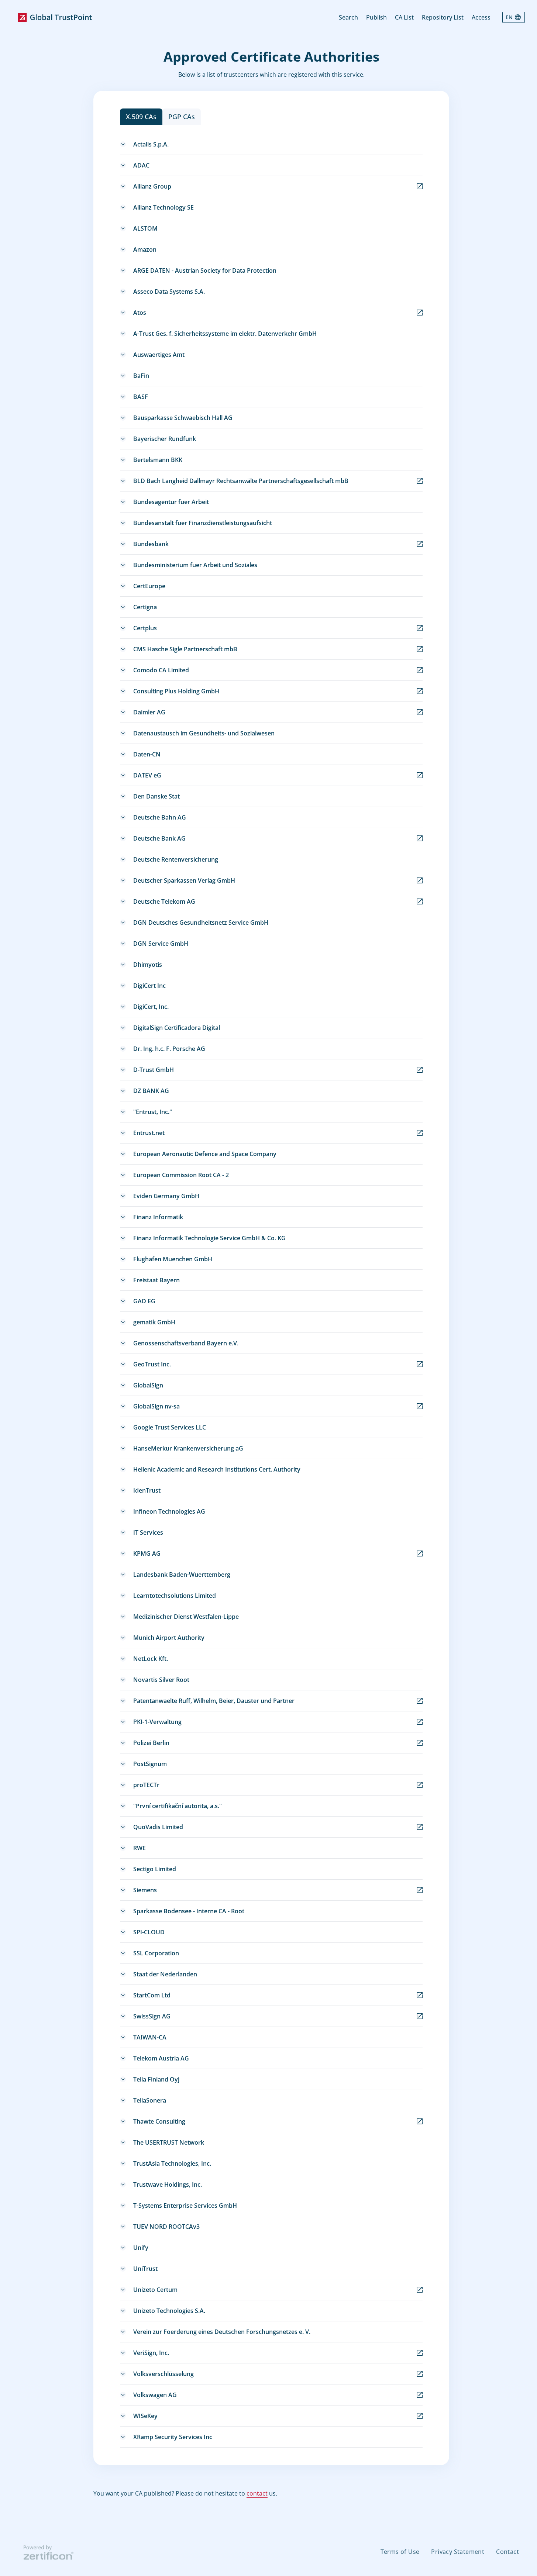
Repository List (443, 17)
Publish (376, 17)
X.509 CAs (141, 117)
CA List (404, 17)
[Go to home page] (55, 18)
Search (348, 17)
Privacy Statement (458, 2552)
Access (481, 17)
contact (257, 2493)
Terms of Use (400, 2552)
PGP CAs (182, 117)
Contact (507, 2552)
